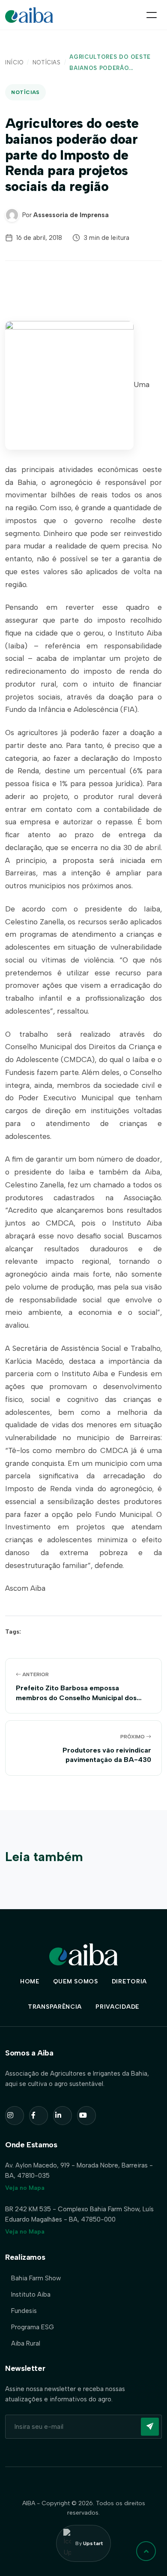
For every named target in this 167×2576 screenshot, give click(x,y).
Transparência (55, 2007)
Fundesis (24, 2311)
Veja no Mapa (25, 2188)
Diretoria (129, 1981)
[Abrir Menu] (152, 15)
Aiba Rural (26, 2343)
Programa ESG (33, 2327)
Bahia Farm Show (36, 2278)
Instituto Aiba (31, 2294)
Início (14, 62)
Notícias (47, 62)
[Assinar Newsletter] (150, 2427)
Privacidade (117, 2007)
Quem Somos (76, 1981)
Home (30, 1981)
